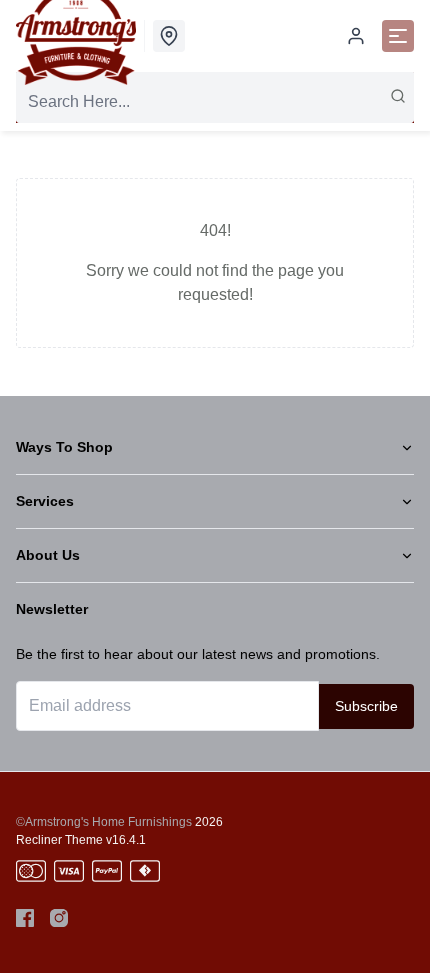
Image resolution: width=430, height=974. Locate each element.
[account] (356, 36)
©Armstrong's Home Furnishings (104, 822)
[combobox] (215, 102)
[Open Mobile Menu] (398, 36)
